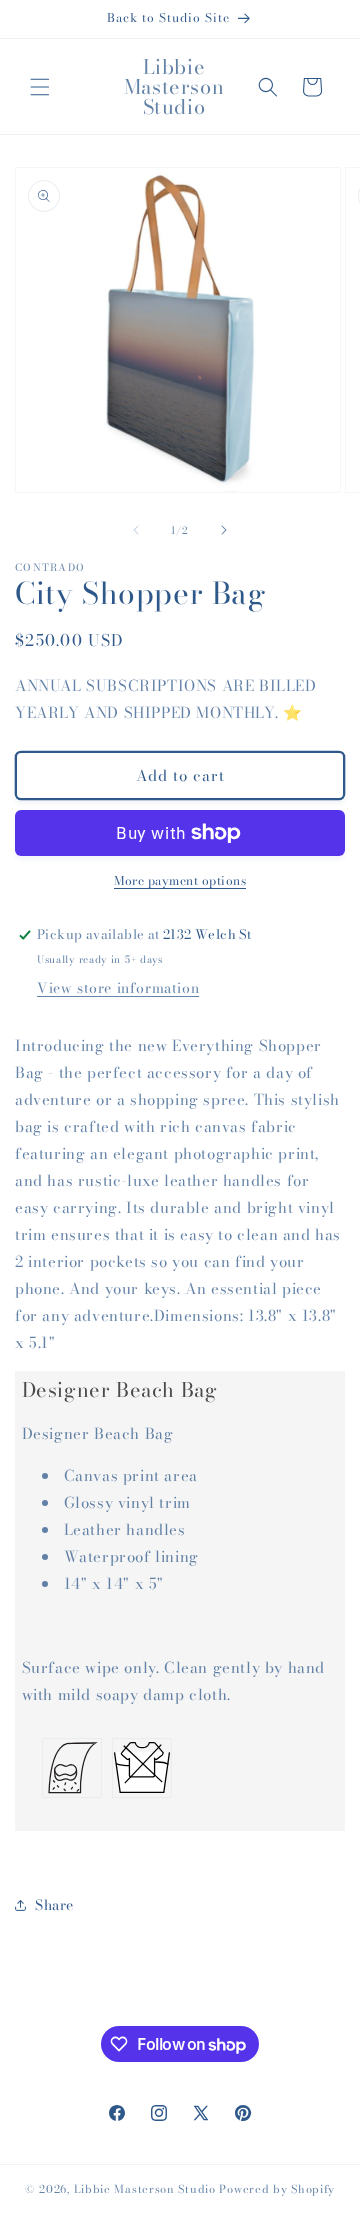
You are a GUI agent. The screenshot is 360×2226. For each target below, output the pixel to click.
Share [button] (54, 1905)
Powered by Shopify (277, 2189)
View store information (118, 988)
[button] (40, 87)
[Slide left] (136, 530)
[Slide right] (224, 530)
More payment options (180, 881)
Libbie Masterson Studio (145, 2189)
